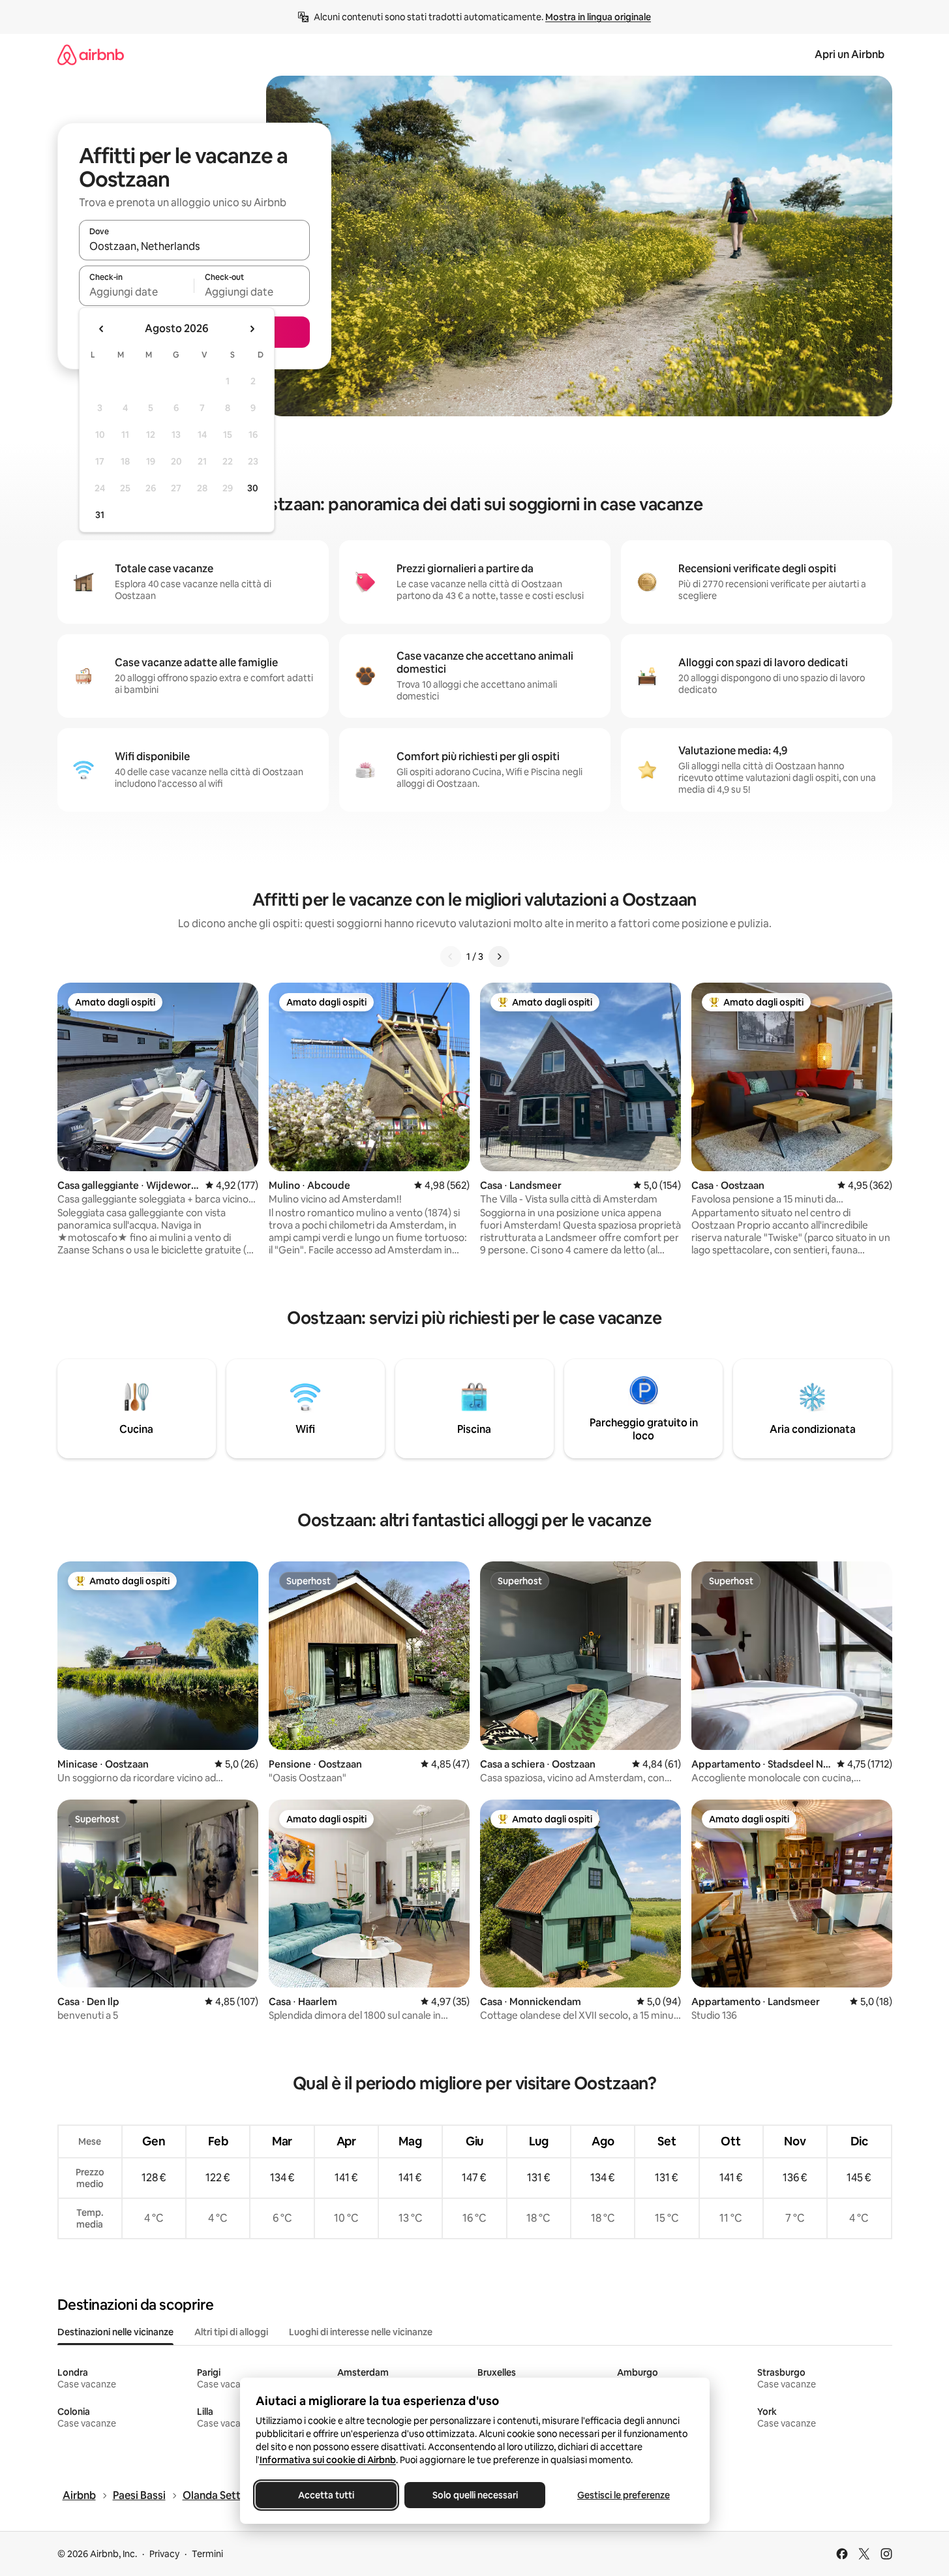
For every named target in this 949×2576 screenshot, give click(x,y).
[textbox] (137, 292)
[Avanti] (499, 957)
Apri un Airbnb (850, 54)
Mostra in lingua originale (598, 17)
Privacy (164, 2554)
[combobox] (194, 246)
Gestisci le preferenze (624, 2495)
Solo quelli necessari (474, 2495)
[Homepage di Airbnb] (91, 54)
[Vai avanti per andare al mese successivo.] (252, 329)
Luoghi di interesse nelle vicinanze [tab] (361, 2332)
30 (253, 488)
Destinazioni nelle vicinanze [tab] (115, 2332)
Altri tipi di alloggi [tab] (231, 2332)
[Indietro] (451, 957)
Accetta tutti (326, 2495)
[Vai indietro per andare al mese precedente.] (102, 329)
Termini (207, 2554)
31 (100, 515)
